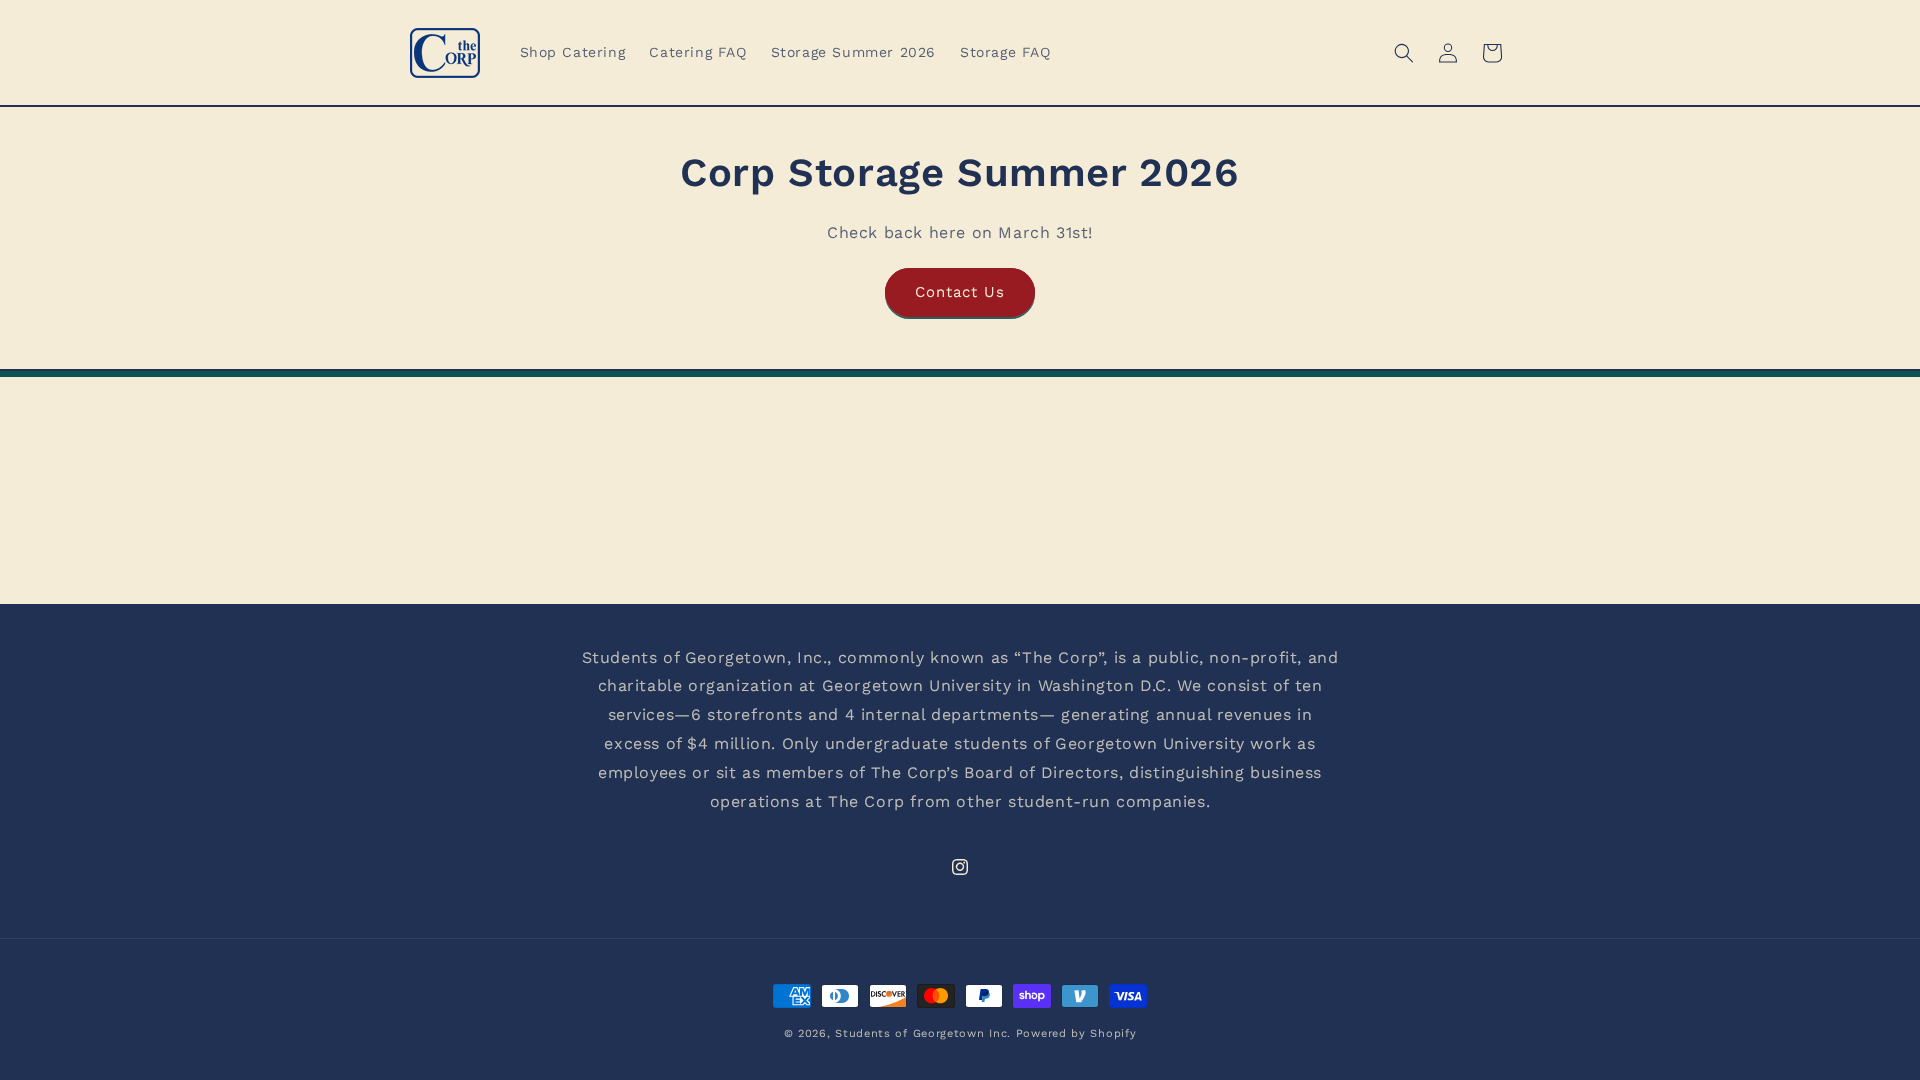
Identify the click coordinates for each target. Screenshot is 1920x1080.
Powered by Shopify (1076, 1033)
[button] (1404, 53)
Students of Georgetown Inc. (923, 1033)
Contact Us (960, 292)
